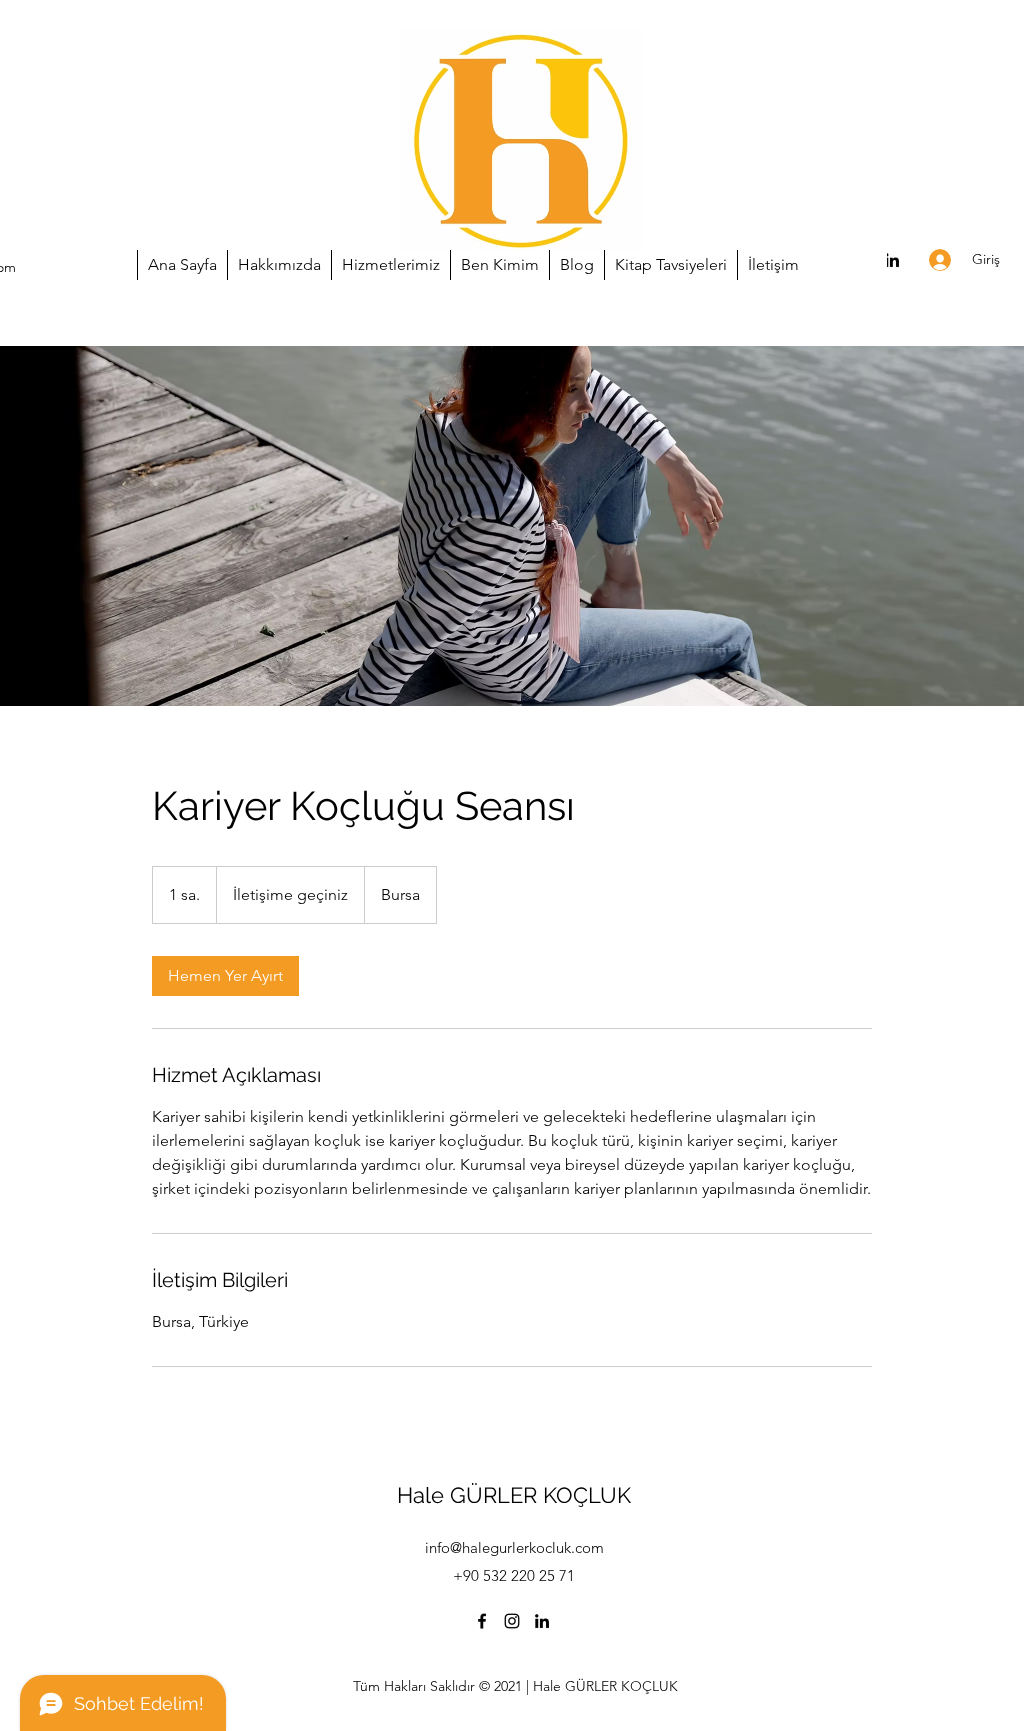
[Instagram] (512, 1621)
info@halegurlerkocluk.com (514, 1547)
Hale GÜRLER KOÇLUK (514, 1495)
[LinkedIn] (892, 260)
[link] (225, 976)
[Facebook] (482, 1621)
